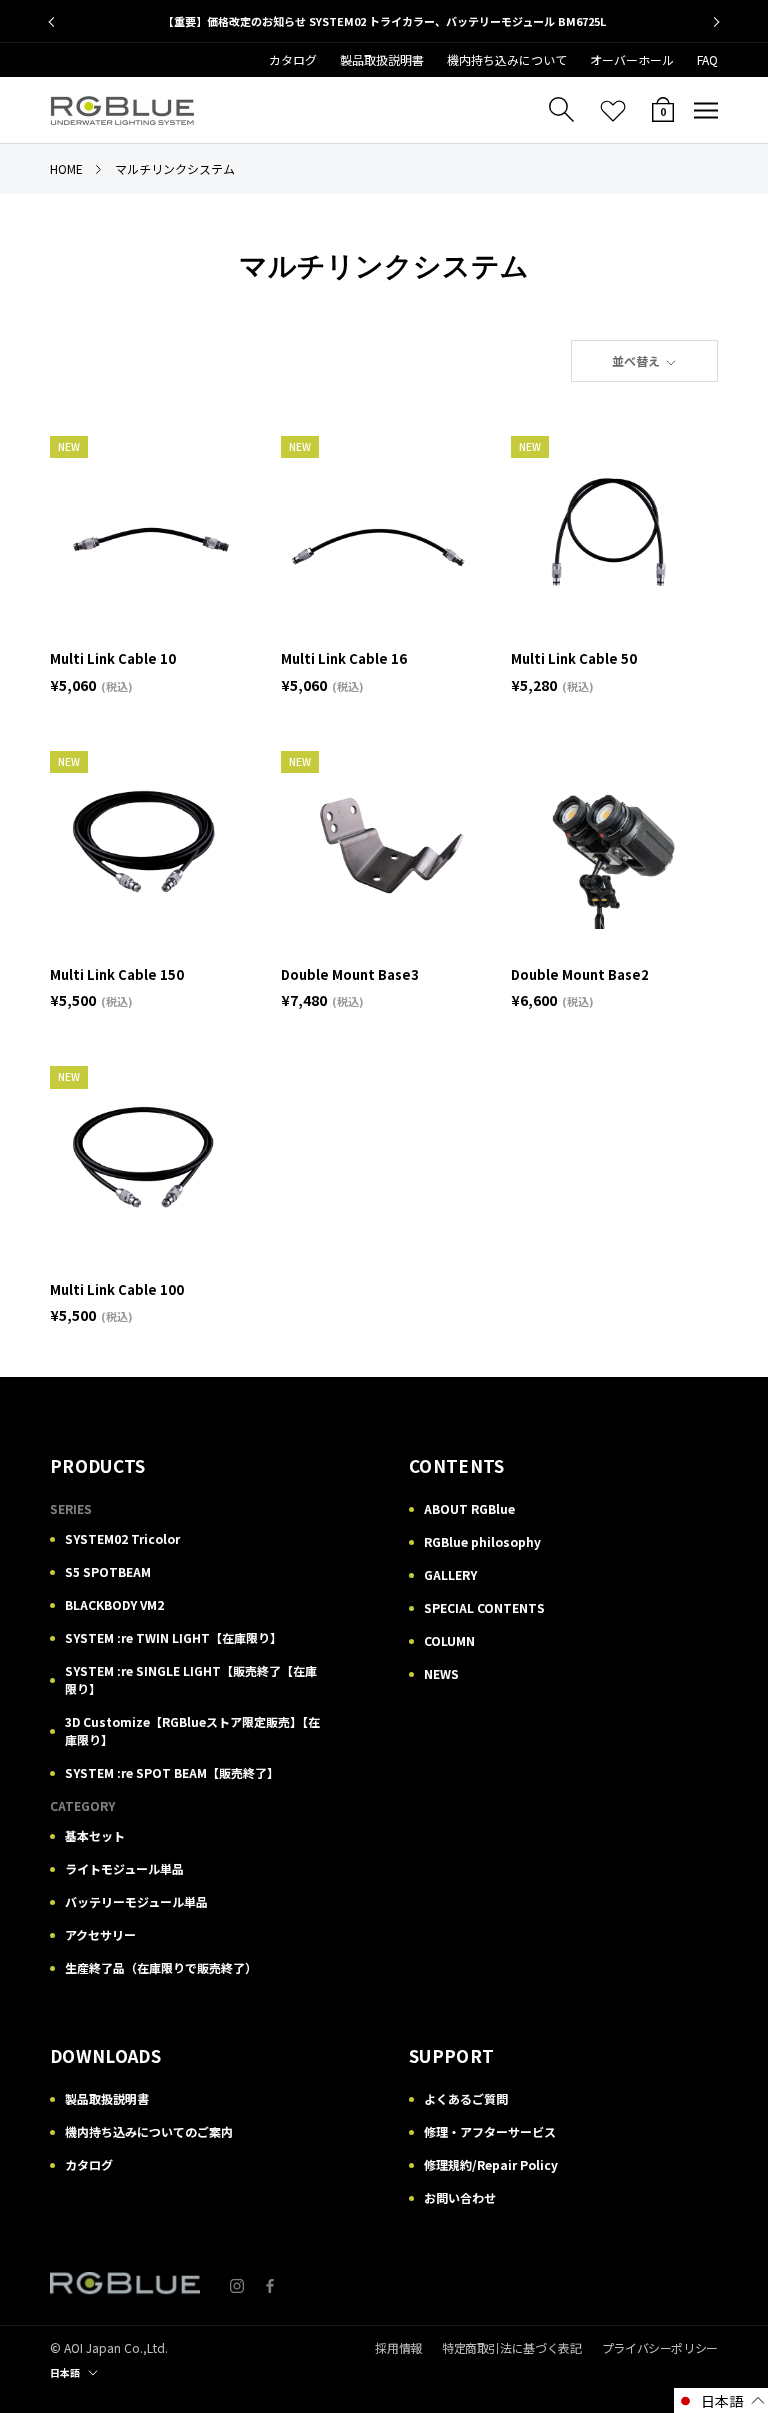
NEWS (441, 1673)
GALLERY (450, 1574)
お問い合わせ (460, 2197)
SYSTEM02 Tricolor (122, 1538)
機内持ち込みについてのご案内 (149, 2131)
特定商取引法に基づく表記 (512, 2347)
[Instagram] (237, 2283)
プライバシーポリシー (660, 2347)
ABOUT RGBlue (469, 1508)
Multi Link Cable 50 (574, 658)
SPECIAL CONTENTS (484, 1607)
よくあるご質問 (466, 2098)
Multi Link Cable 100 (117, 1289)
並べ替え (637, 360)
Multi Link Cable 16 (344, 658)
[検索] (561, 110)
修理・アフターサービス (490, 2131)
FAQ (707, 59)
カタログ (293, 59)
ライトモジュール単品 (124, 1868)
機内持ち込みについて (507, 59)
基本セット (95, 1835)
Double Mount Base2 (580, 974)
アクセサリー (100, 1934)
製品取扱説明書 (382, 59)
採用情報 (398, 2347)
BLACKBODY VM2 (114, 1604)
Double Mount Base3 (350, 974)
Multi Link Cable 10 (113, 658)
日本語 (65, 2372)
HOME (66, 168)
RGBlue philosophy (482, 1541)
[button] (721, 2400)
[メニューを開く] (706, 111)
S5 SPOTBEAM (108, 1571)
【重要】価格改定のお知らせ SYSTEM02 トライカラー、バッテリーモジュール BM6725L (384, 21)
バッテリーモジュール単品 (136, 1901)
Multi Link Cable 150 (117, 974)
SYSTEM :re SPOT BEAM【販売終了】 (172, 1772)
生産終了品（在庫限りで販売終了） (161, 1967)
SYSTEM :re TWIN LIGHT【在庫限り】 (173, 1637)
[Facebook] (270, 2283)
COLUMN (449, 1640)
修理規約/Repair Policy (491, 2164)
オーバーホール (632, 59)
